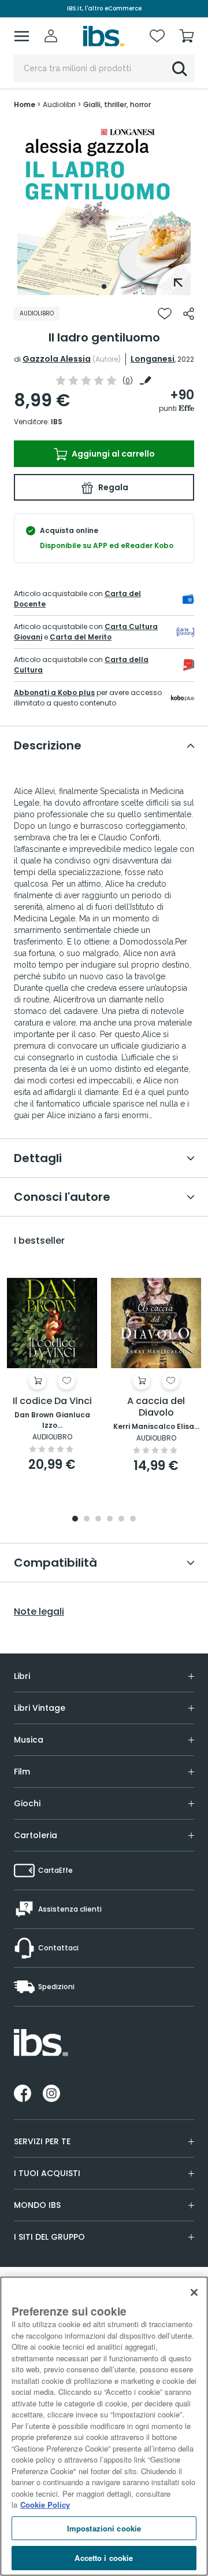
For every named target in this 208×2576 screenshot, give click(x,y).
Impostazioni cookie (104, 2528)
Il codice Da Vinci (52, 1401)
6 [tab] (133, 1519)
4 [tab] (110, 1519)
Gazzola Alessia (57, 359)
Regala (112, 487)
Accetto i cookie (104, 2558)
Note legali (39, 1612)
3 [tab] (98, 1519)
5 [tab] (121, 1519)
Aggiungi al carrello (112, 454)
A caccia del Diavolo (156, 1407)
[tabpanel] (104, 208)
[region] (104, 2426)
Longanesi (153, 359)
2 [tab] (87, 1519)
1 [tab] (104, 286)
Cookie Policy (45, 2505)
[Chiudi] (194, 2292)
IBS (57, 422)
